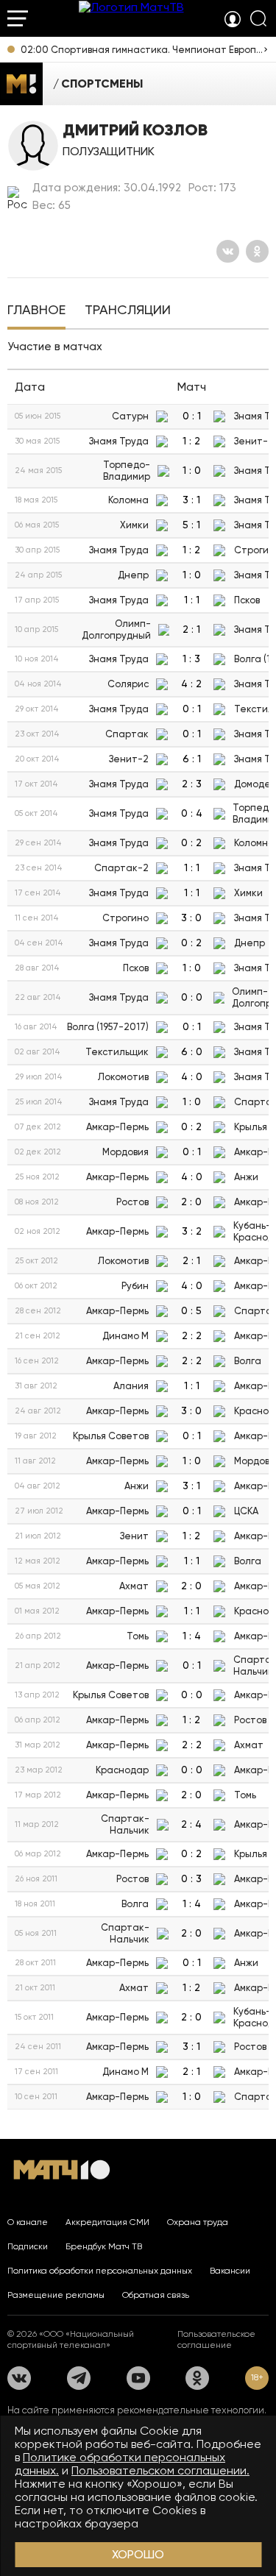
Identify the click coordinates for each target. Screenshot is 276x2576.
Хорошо (138, 2554)
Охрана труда (198, 2222)
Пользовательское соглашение (216, 2339)
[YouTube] (138, 2378)
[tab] (36, 311)
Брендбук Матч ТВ (104, 2246)
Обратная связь (156, 2295)
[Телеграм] (79, 2378)
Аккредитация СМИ (107, 2222)
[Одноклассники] (257, 251)
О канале (28, 2222)
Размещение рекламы (56, 2295)
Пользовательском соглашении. (160, 2470)
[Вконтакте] (228, 251)
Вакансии (230, 2271)
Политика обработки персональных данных (100, 2271)
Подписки (28, 2246)
